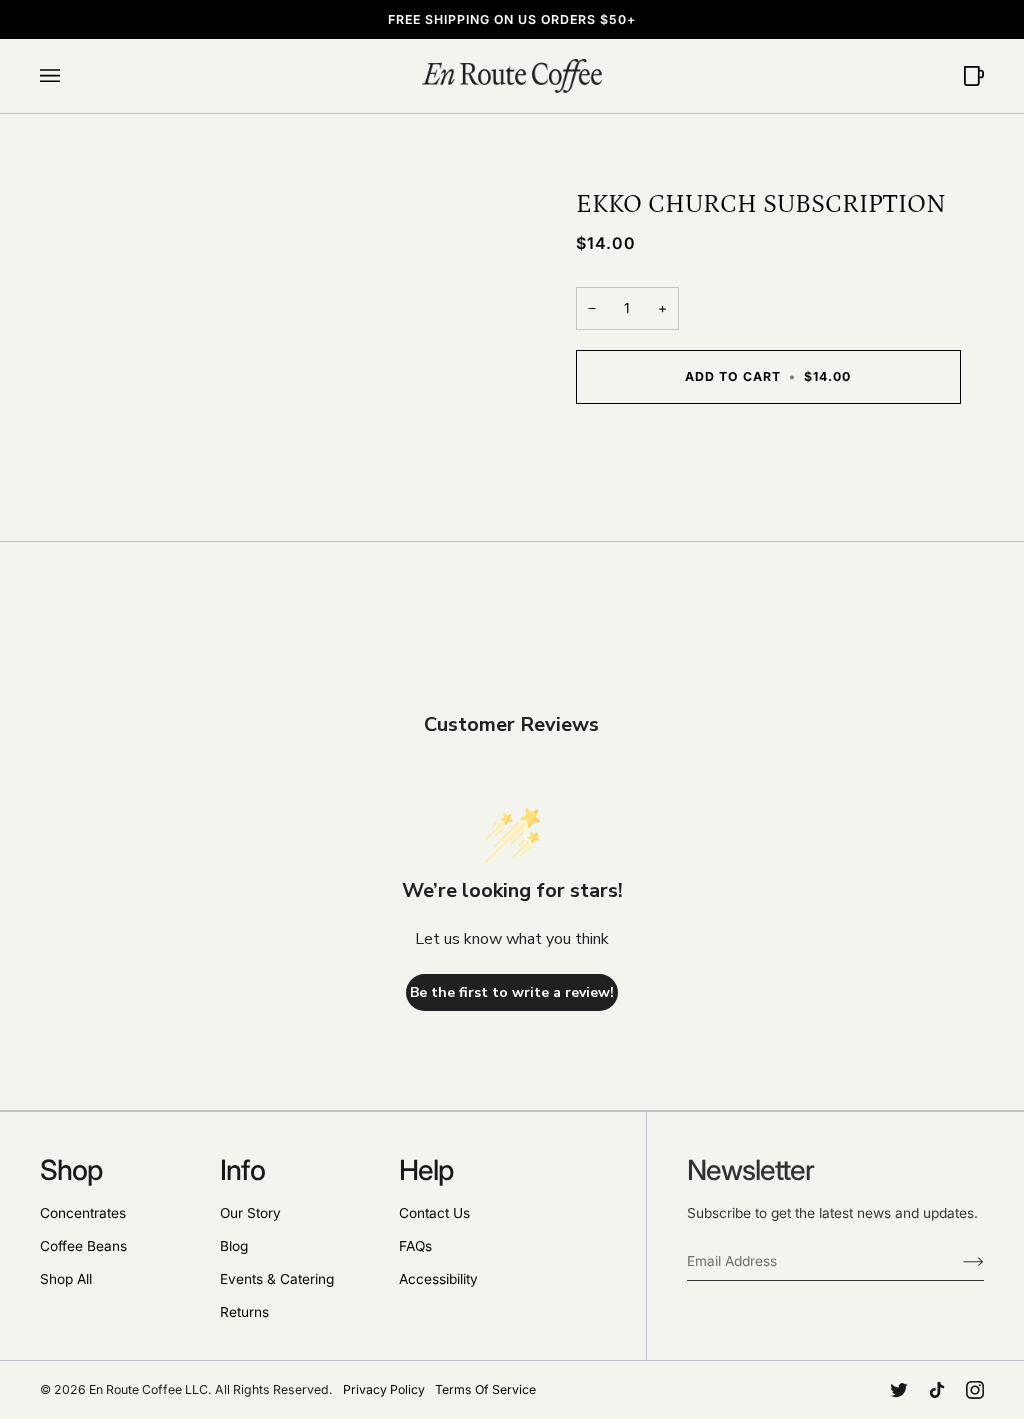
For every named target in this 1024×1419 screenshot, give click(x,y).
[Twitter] (899, 1390)
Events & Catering (277, 1279)
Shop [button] (71, 1170)
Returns (244, 1312)
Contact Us (434, 1213)
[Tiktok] (937, 1390)
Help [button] (426, 1170)
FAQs (415, 1246)
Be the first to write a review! (512, 992)
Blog (234, 1246)
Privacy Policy (384, 1389)
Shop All (66, 1279)
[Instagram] (975, 1390)
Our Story (250, 1213)
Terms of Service (485, 1389)
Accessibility (438, 1279)
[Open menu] (70, 76)
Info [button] (242, 1170)
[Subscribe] (957, 1261)
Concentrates (83, 1213)
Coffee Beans (83, 1246)
